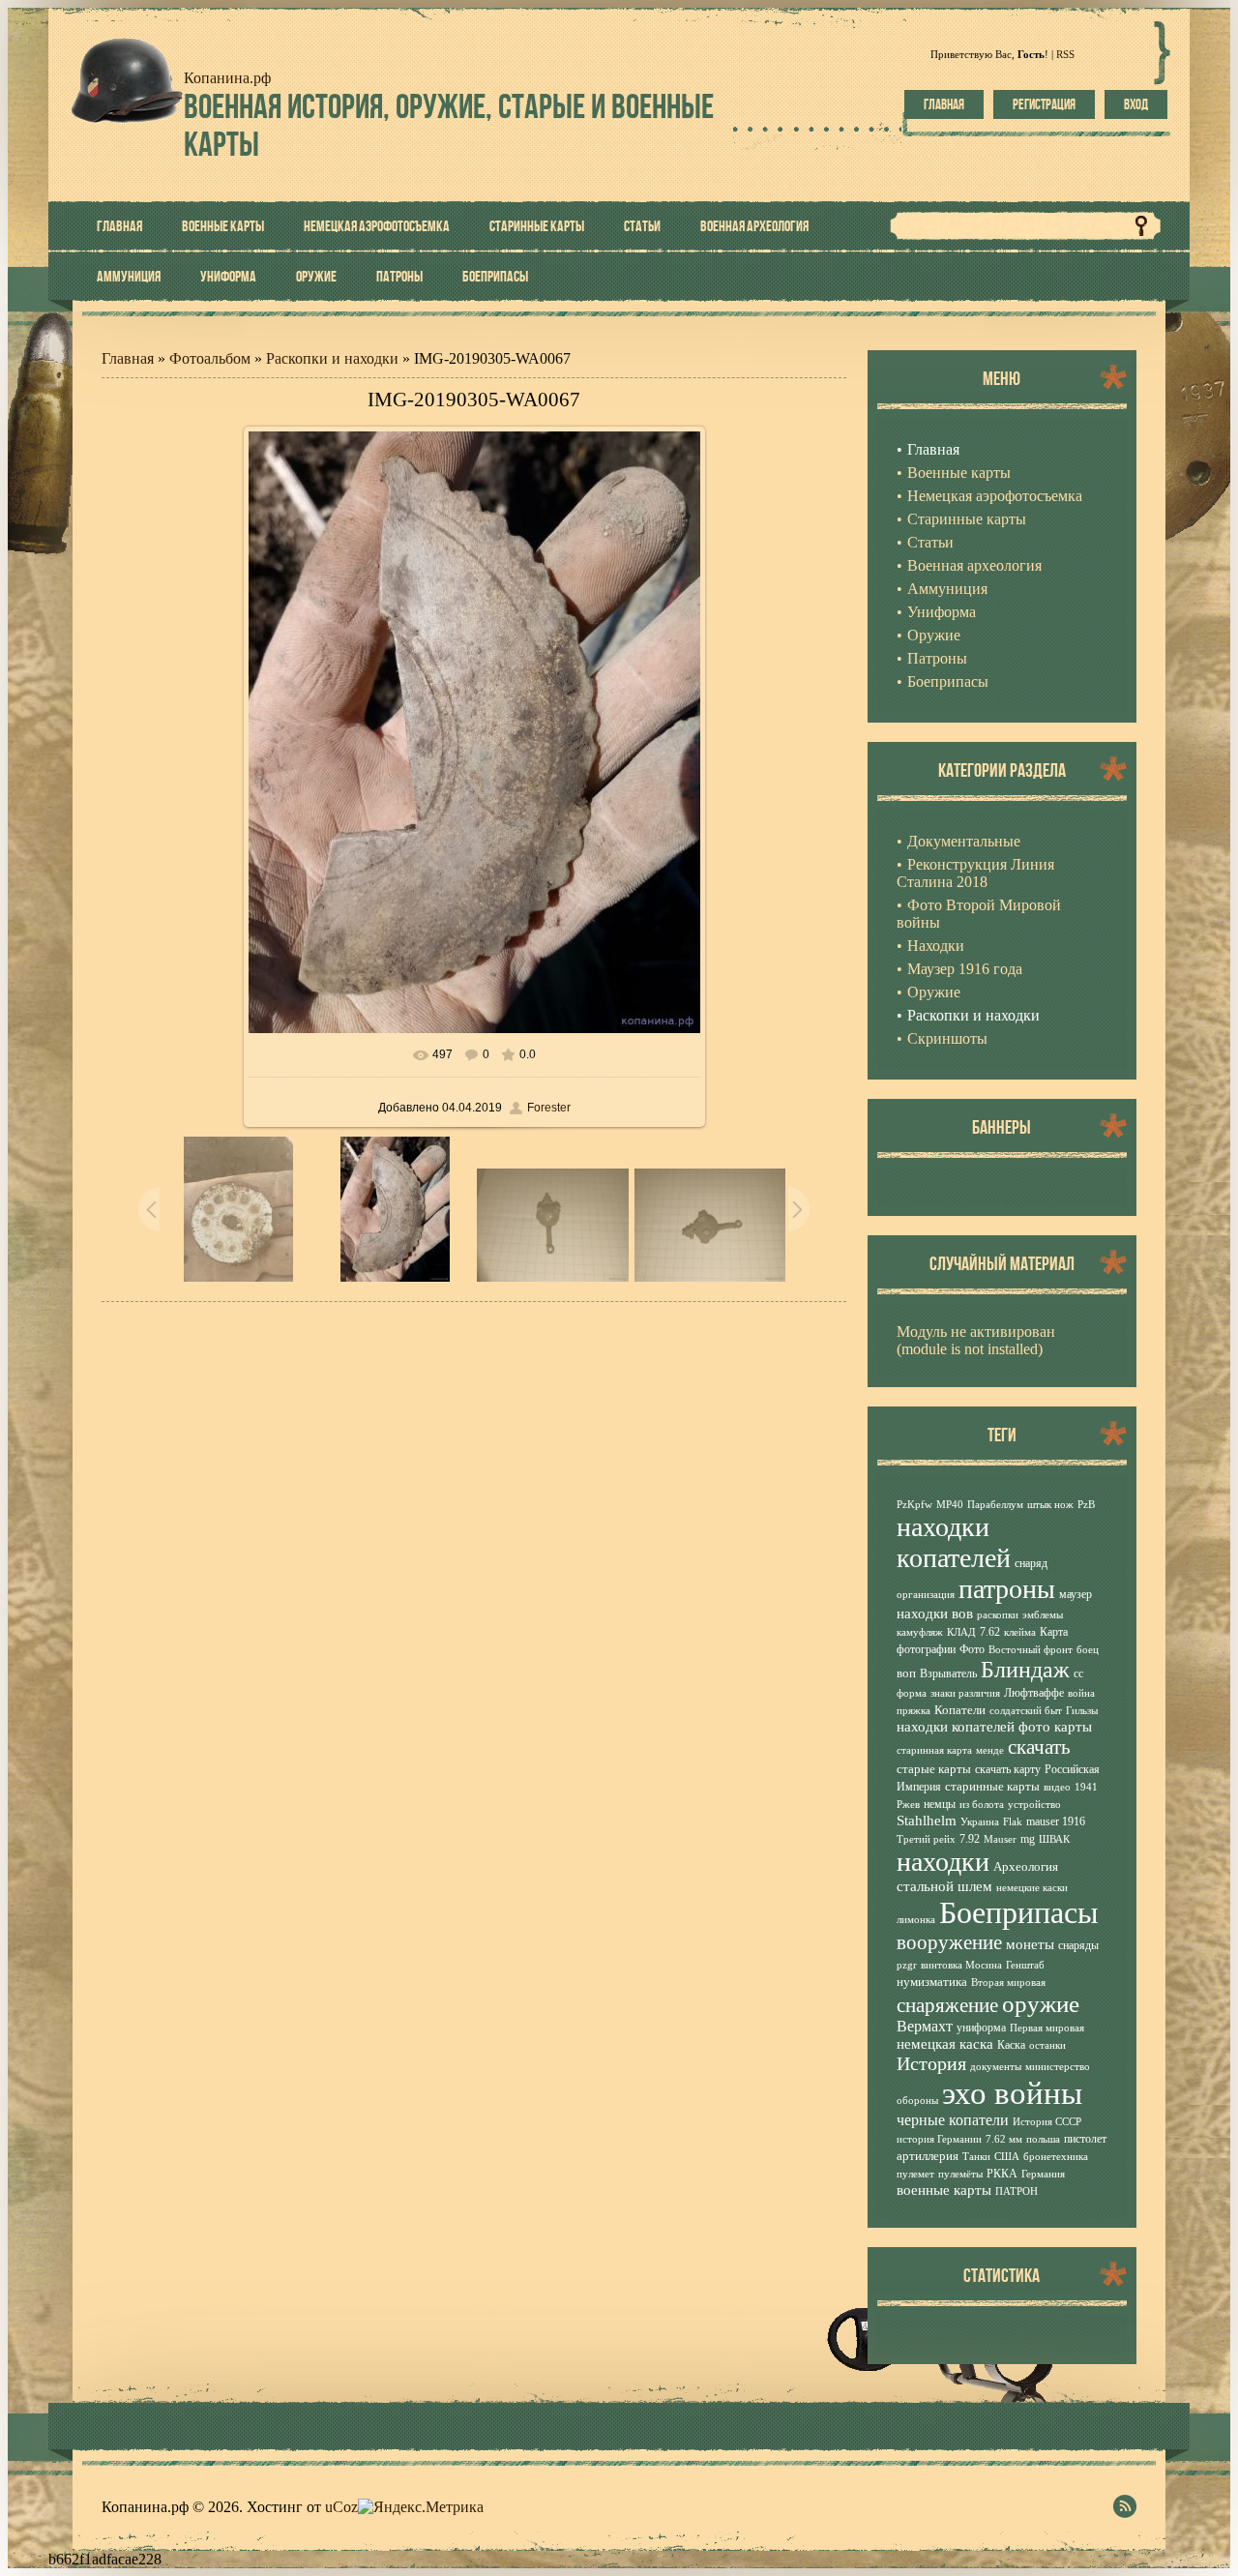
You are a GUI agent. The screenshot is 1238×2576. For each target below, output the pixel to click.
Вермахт (925, 2026)
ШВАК (1054, 1839)
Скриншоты (947, 1038)
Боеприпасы (1019, 1912)
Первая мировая (1047, 2028)
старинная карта (934, 1750)
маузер (1076, 1594)
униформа (981, 2028)
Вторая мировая (1008, 1983)
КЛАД (961, 1632)
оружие (1041, 2003)
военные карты (944, 2190)
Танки (976, 2157)
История (931, 2063)
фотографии (926, 1649)
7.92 (970, 1839)
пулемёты (960, 2174)
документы (996, 2067)
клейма (1020, 1632)
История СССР (1047, 2122)
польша (1043, 2139)
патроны (1007, 1589)
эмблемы (1043, 1615)
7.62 (990, 1632)
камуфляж (920, 1632)
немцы (940, 1804)
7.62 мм (1004, 2139)
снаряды (1078, 1945)
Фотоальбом (210, 358)
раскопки (998, 1615)
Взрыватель (948, 1673)
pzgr (907, 1965)
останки (1047, 2045)
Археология (1026, 1866)
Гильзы (1082, 1711)
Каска (1011, 2045)
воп (906, 1673)
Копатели (960, 1710)
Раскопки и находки (332, 358)
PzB (1086, 1505)
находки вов (935, 1614)
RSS (1065, 54)
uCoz (341, 2507)
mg (1028, 1839)
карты (1073, 1727)
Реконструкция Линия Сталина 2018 (975, 873)
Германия (1043, 2174)
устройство (1034, 1805)
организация (926, 1595)
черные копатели (953, 2120)
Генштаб (1025, 1965)
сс (1078, 1673)
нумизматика (932, 1982)
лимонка (916, 1920)
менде (990, 1750)
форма (912, 1693)
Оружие (934, 992)
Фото (972, 1649)
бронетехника (1056, 2157)
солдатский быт (1026, 1711)
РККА (1002, 2174)
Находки (936, 946)
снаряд (1031, 1563)
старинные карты (992, 1786)
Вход (1136, 104)
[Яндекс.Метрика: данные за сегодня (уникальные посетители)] (421, 2507)
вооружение (949, 1942)
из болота (982, 1805)
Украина (980, 1822)
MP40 (950, 1505)
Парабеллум (995, 1505)
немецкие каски (1032, 1888)
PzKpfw (914, 1505)
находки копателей (954, 1542)
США (1007, 2157)
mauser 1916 (1056, 1821)
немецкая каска (945, 2044)
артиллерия (928, 2156)
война (1081, 1693)
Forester (549, 1108)
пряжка (914, 1711)
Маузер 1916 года (965, 969)
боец (1088, 1650)
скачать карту (1008, 1769)
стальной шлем (944, 1886)
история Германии (939, 2139)
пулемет (915, 2174)
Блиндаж (1025, 1670)
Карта (1054, 1632)
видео (1057, 1787)
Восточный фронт (1031, 1650)
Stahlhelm (927, 1821)
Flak (1013, 1822)
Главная (944, 104)
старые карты (934, 1769)
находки (943, 1862)
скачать (1039, 1747)
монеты (1030, 1944)
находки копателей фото (973, 1727)
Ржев (908, 1805)
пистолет (1085, 2139)
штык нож (1050, 1505)
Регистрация (1044, 104)
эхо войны (1012, 2093)
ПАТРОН (1017, 2191)
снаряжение (947, 2005)
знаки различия (965, 1693)
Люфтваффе (1034, 1693)
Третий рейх (926, 1839)
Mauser (1000, 1839)
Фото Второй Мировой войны (979, 914)
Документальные (964, 841)
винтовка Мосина (961, 1965)
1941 (1086, 1787)
